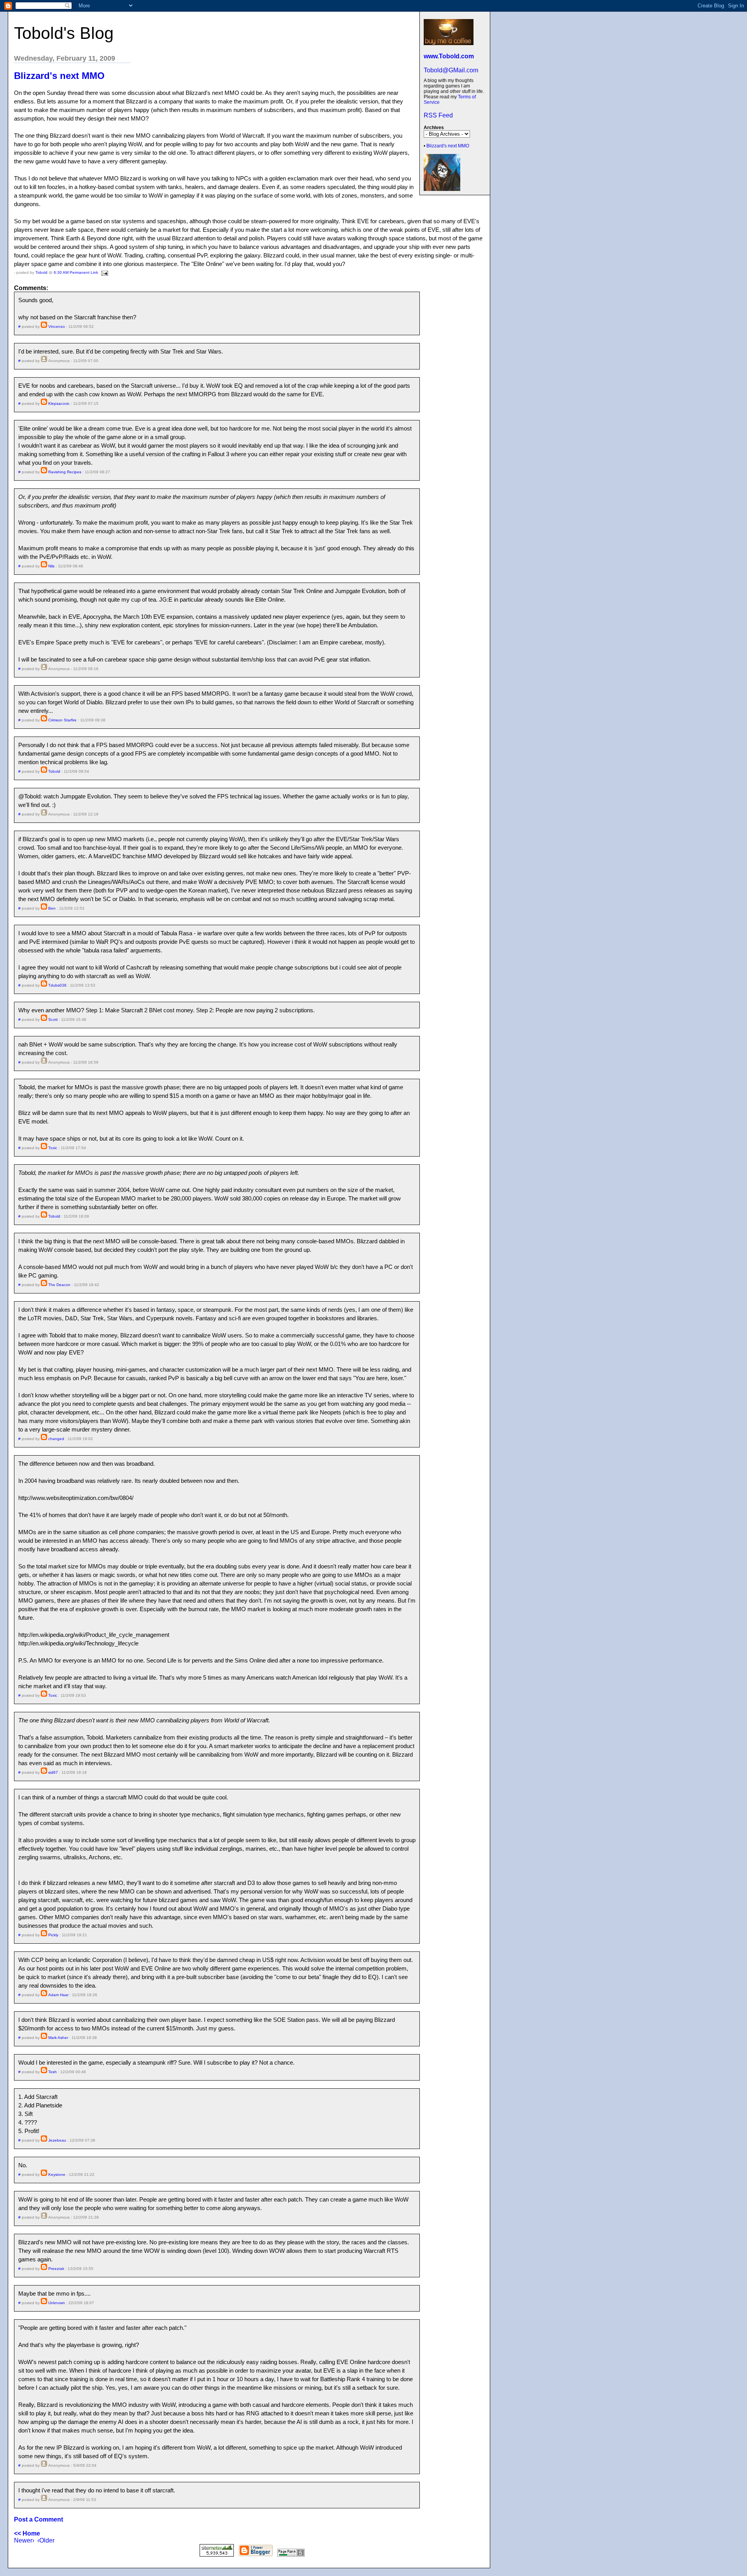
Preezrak (56, 2269)
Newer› (24, 2540)
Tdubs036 (57, 985)
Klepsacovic (59, 403)
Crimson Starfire (62, 720)
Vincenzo (57, 326)
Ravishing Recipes (65, 472)
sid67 (53, 1772)
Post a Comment (39, 2519)
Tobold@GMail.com (451, 70)
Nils (51, 566)
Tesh (53, 2072)
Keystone (57, 2174)
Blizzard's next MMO (448, 146)
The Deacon (59, 1285)
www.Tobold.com (449, 56)
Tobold (41, 272)
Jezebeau (57, 2140)
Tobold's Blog (64, 33)
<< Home (27, 2533)
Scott (53, 1019)
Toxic (53, 1148)
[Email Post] (104, 272)
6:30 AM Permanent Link (76, 272)
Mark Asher (58, 2038)
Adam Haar (58, 1995)
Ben (52, 908)
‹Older (46, 2540)
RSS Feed (438, 115)
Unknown (57, 2303)
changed (56, 1439)
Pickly (53, 1935)
